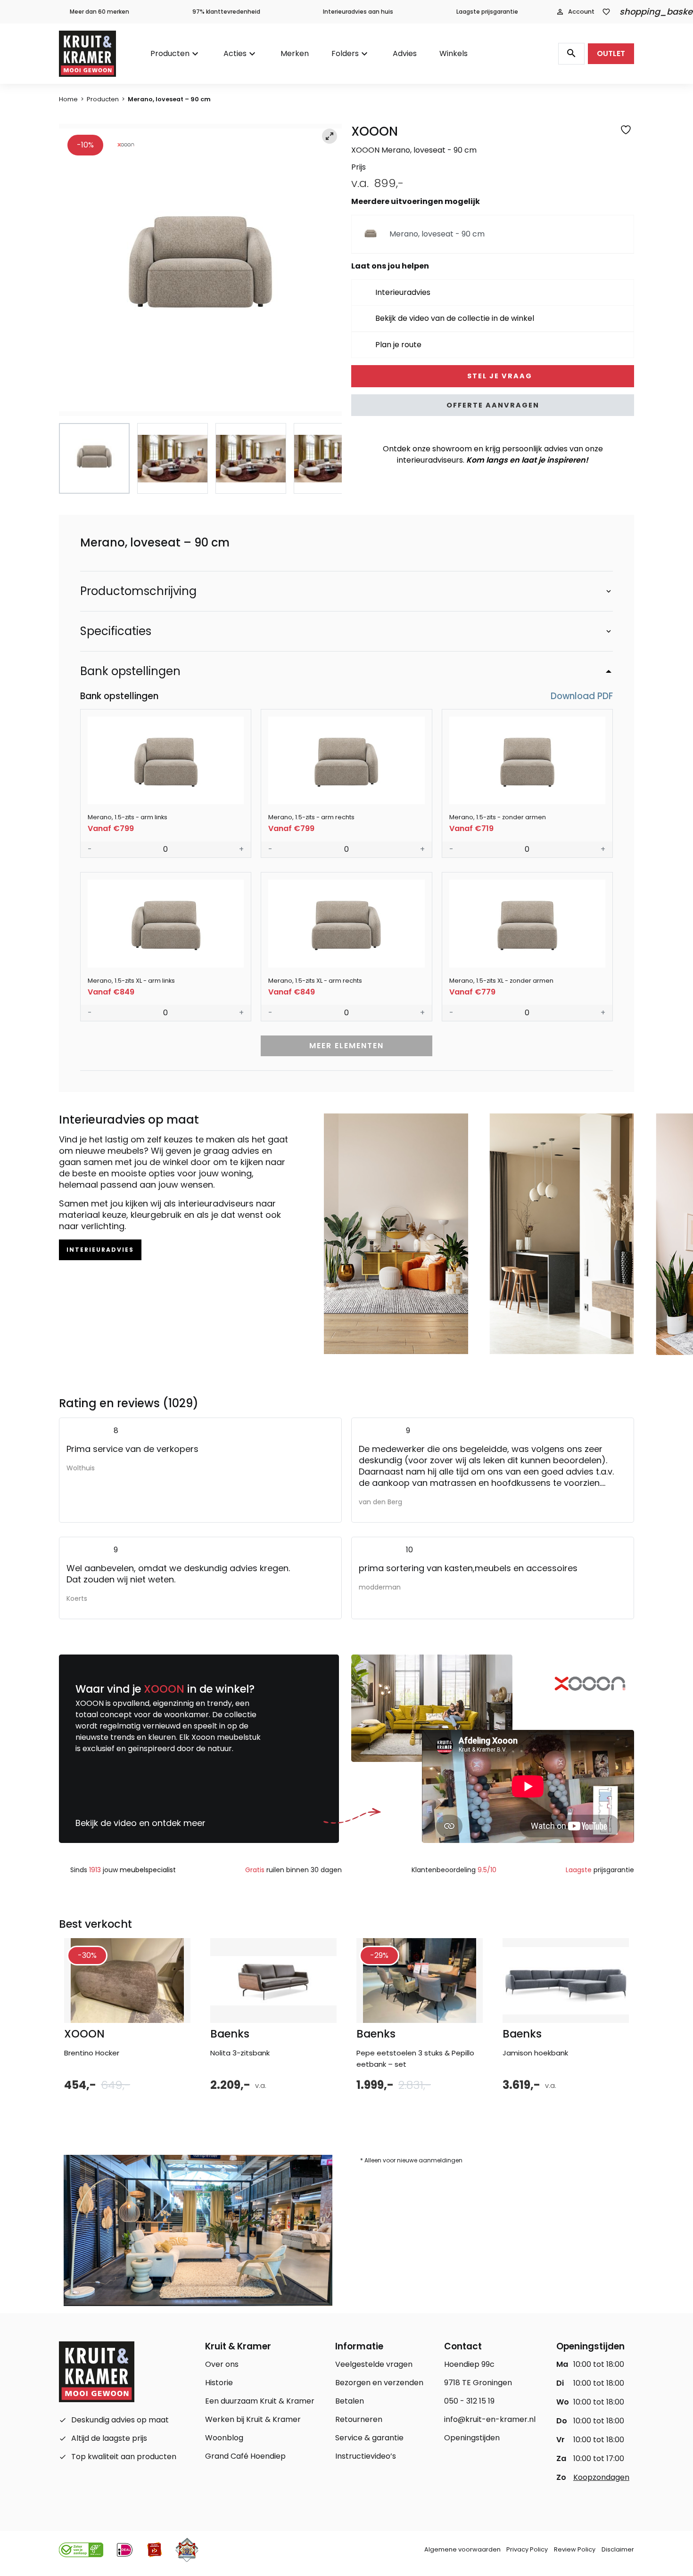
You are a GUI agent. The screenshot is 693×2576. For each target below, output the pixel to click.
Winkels (454, 53)
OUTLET (611, 53)
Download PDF (581, 697)
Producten (170, 53)
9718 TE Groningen (478, 2383)
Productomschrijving (138, 591)
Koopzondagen (601, 2477)
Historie (219, 2383)
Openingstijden (472, 2438)
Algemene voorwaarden (462, 2549)
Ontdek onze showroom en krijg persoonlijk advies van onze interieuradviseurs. (493, 454)
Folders (345, 53)
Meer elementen (346, 1046)
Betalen (350, 2401)
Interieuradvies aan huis (358, 12)
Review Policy (575, 2549)
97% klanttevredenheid (226, 12)
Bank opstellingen (130, 671)
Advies (405, 53)
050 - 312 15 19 (469, 2401)
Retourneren (359, 2419)
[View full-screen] (330, 136)
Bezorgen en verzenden (379, 2383)
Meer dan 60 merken (99, 12)
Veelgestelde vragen (374, 2364)
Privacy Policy (527, 2549)
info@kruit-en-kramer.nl (490, 2419)
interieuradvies (100, 1250)
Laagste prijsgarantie (487, 12)
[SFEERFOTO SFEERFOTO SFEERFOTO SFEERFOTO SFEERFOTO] (200, 270)
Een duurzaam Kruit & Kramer (260, 2401)
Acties (235, 53)
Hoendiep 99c (469, 2364)
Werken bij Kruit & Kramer (253, 2419)
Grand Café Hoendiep (245, 2456)
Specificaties (116, 631)
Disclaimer (618, 2549)
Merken (295, 53)
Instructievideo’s (366, 2456)
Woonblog (224, 2438)
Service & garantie (369, 2438)
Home (68, 99)
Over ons (222, 2364)
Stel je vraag (499, 376)
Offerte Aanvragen (493, 405)
